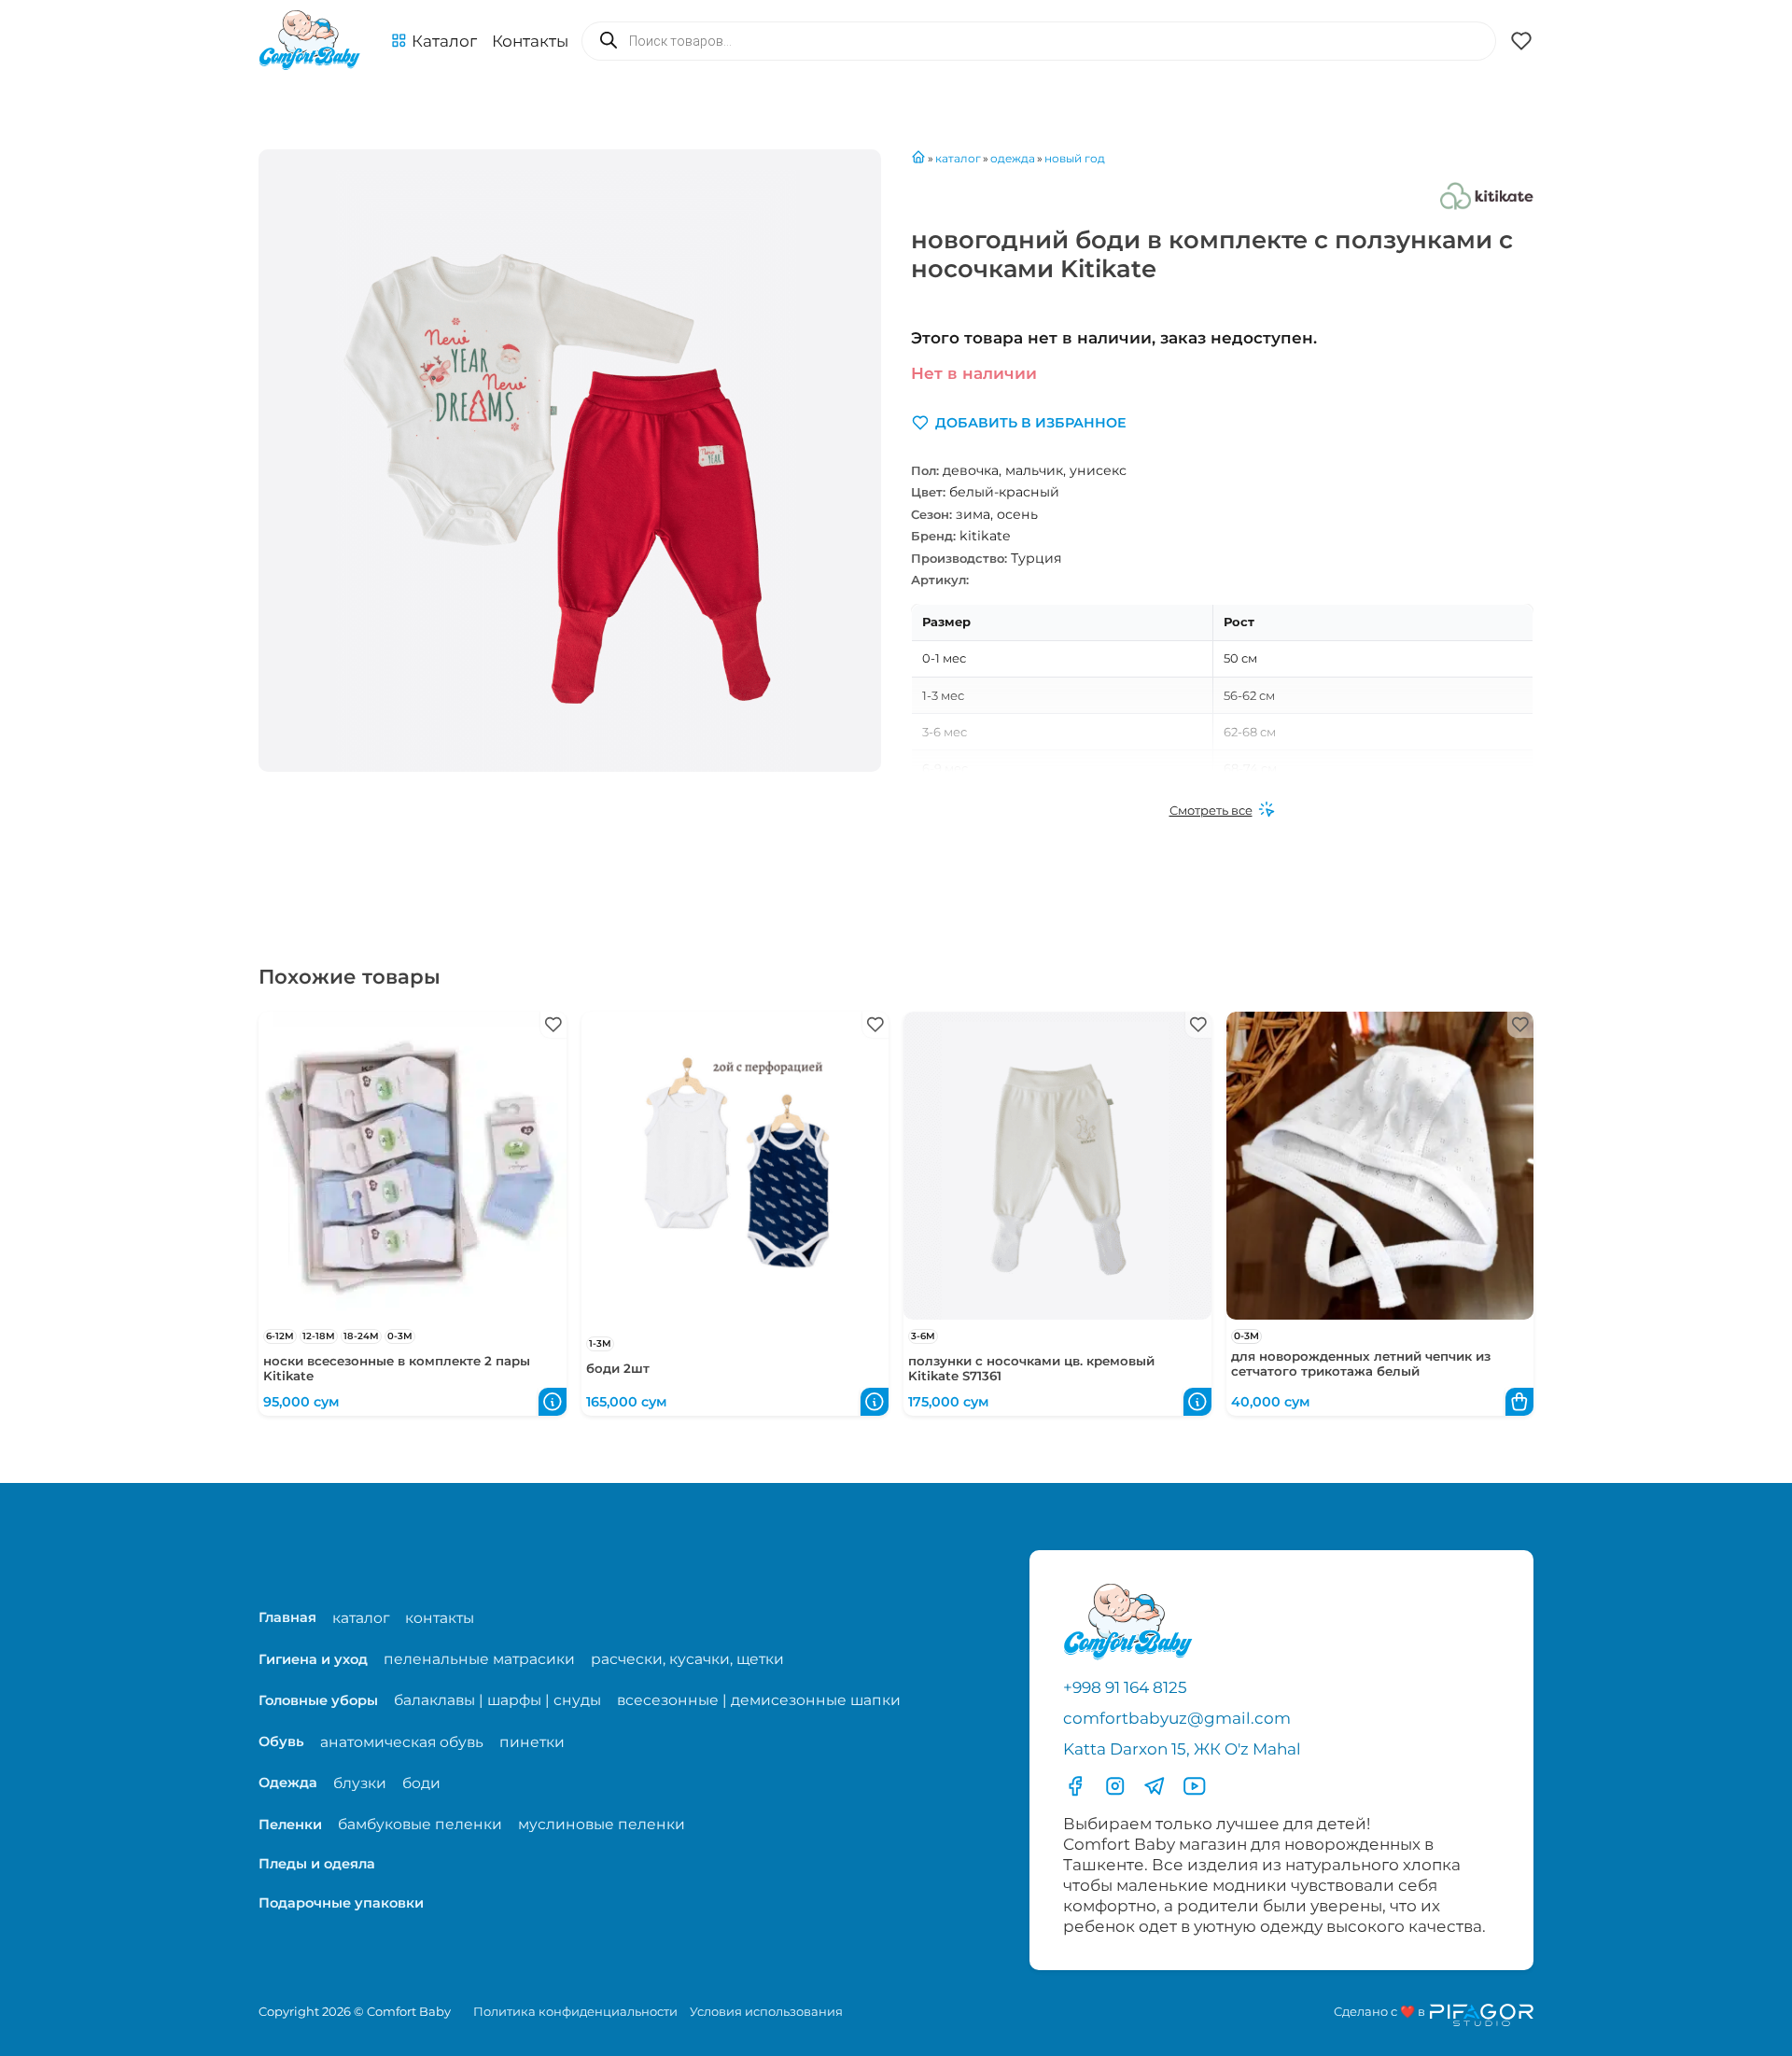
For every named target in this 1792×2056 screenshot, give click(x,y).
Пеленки (290, 1825)
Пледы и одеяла (317, 1864)
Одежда (288, 1783)
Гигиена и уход (313, 1659)
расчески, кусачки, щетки (687, 1659)
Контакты (530, 41)
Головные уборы (318, 1700)
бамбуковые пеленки (420, 1824)
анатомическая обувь (402, 1742)
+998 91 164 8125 (1125, 1687)
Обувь (281, 1741)
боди (421, 1783)
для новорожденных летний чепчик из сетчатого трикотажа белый (1361, 1364)
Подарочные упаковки (341, 1903)
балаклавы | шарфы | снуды (497, 1700)
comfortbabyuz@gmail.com (1177, 1718)
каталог (361, 1618)
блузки (360, 1783)
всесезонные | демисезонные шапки (759, 1700)
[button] (434, 41)
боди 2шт (618, 1368)
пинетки (532, 1742)
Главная (287, 1617)
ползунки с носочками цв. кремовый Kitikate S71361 (1031, 1368)
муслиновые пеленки (602, 1824)
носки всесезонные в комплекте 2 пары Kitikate (397, 1368)
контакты (440, 1618)
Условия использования (766, 2011)
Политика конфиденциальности (575, 2011)
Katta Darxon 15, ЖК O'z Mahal (1182, 1749)
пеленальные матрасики (479, 1659)
